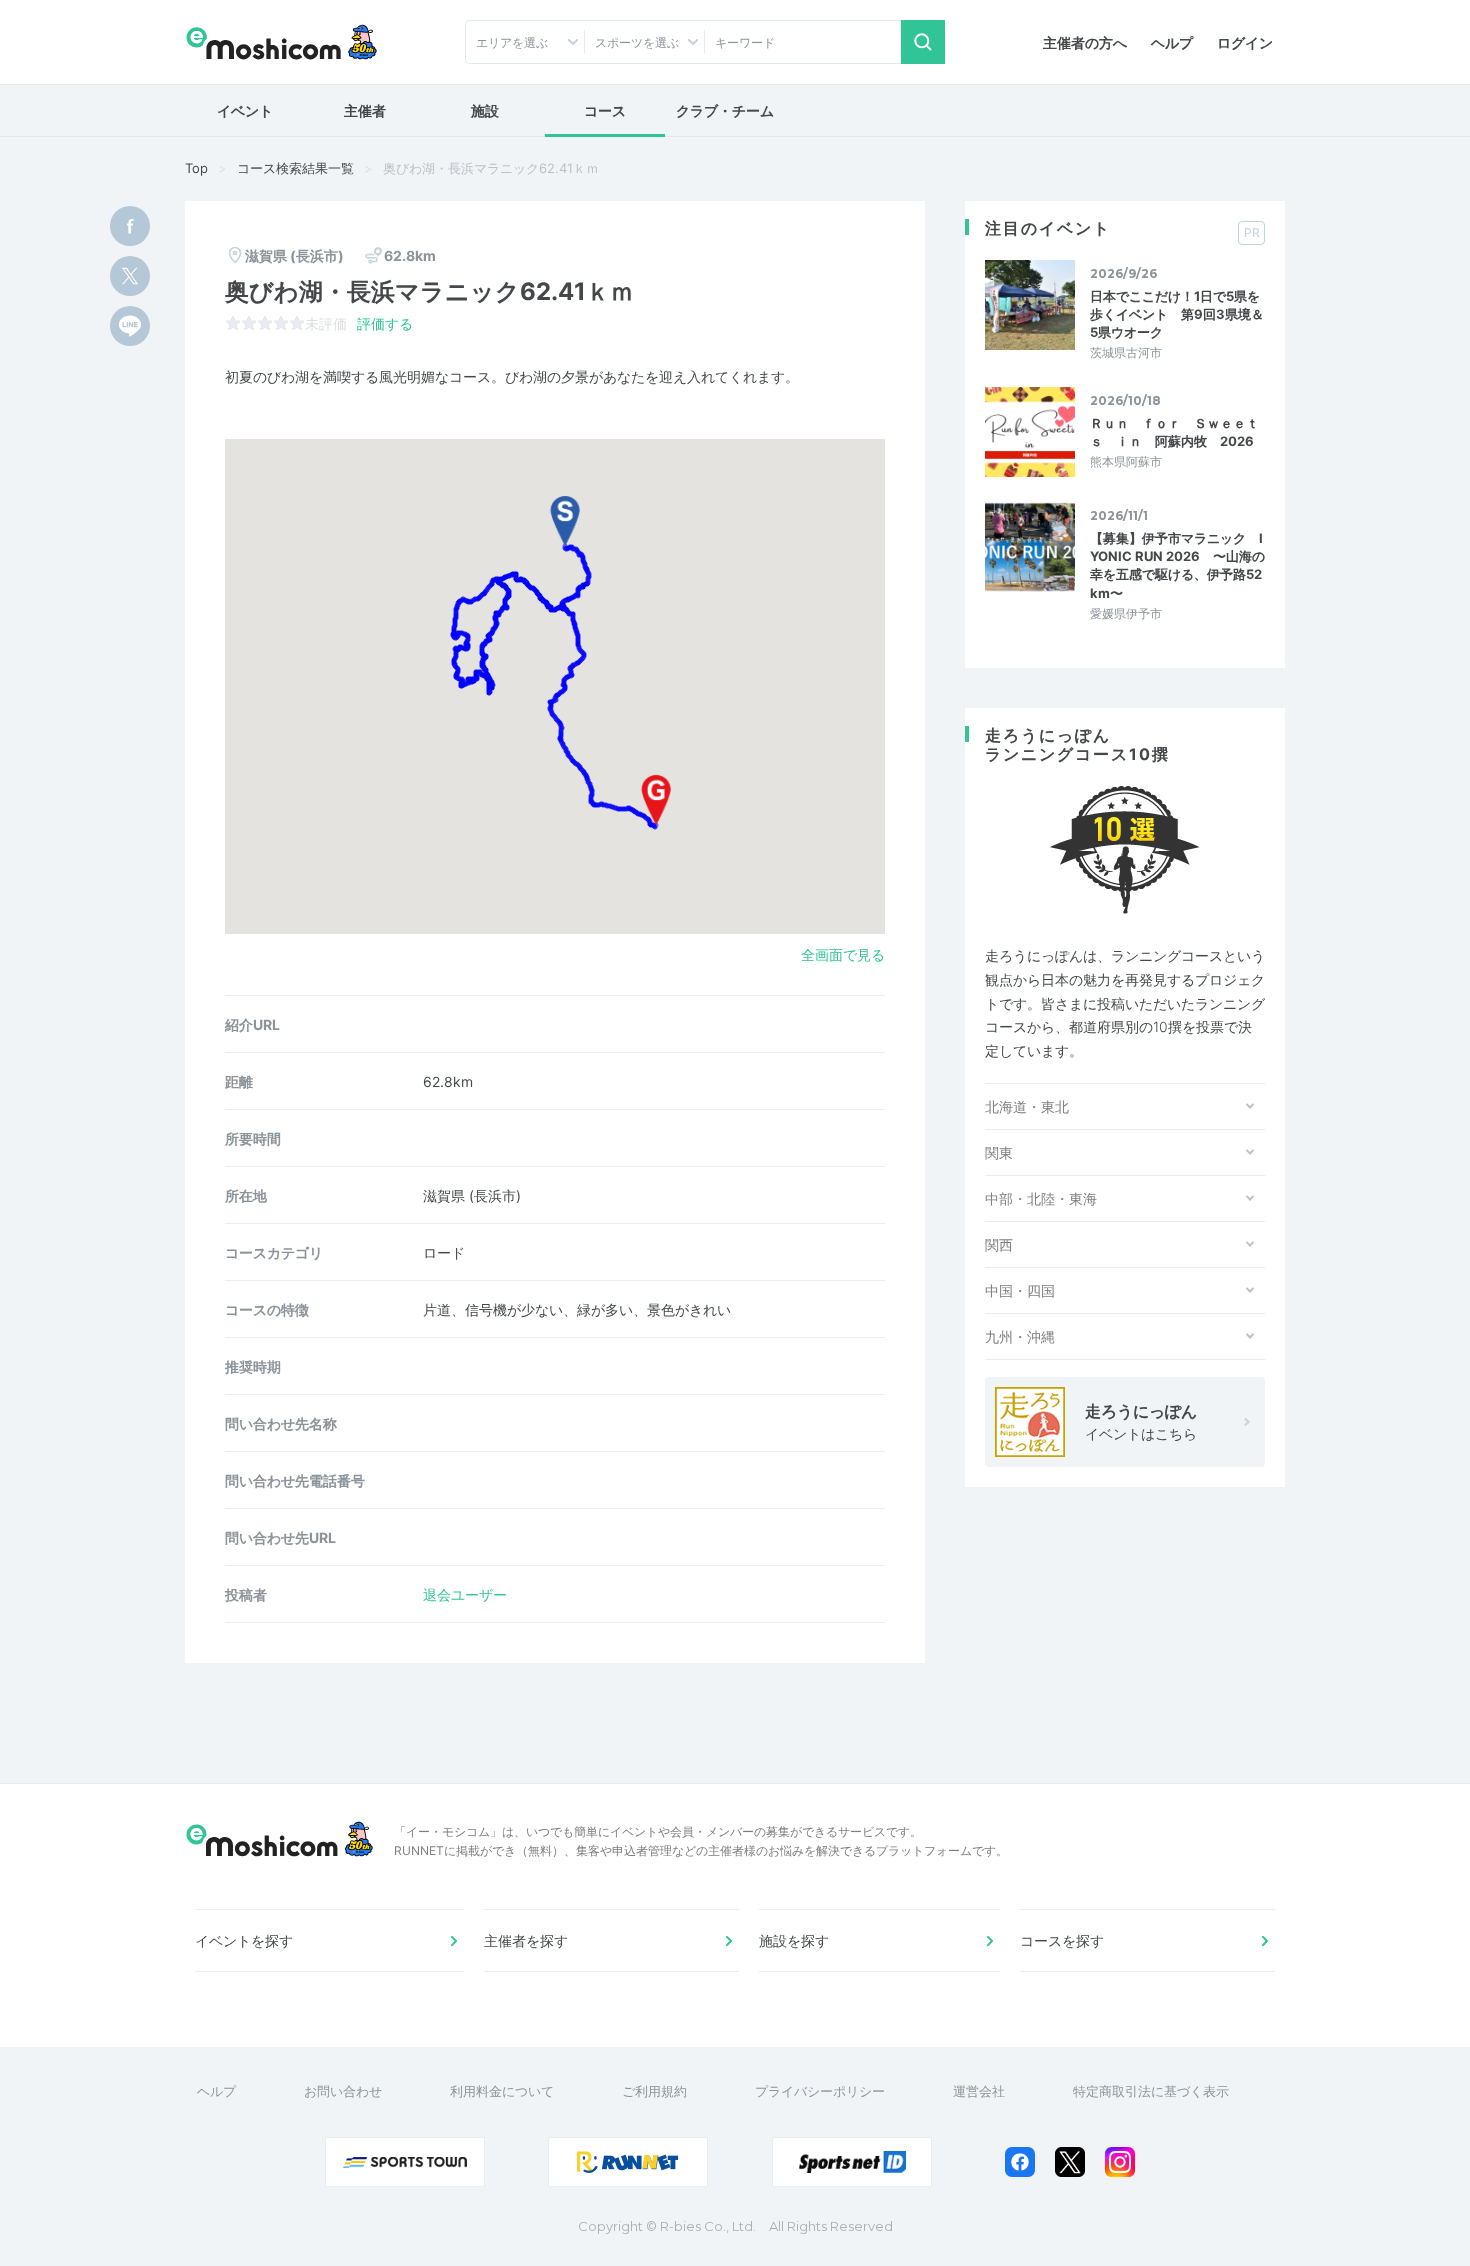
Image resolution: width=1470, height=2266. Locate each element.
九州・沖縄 (1020, 1336)
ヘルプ (1172, 42)
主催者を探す (526, 1940)
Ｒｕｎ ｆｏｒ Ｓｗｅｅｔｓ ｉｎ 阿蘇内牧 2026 (1174, 432)
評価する (385, 323)
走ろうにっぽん (1141, 1421)
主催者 (365, 110)
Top (196, 168)
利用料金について (502, 2091)
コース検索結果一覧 (295, 168)
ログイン (1245, 42)
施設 (485, 110)
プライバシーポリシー (820, 2091)
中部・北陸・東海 (1041, 1198)
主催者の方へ (1085, 42)
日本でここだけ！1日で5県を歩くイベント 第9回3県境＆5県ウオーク (1177, 314)
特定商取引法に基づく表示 (1151, 2091)
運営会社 (979, 2091)
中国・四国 (1020, 1290)
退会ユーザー (465, 1594)
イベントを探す (244, 1940)
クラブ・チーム (725, 110)
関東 (999, 1152)
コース (605, 110)
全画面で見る (843, 954)
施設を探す (794, 1940)
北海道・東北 (1027, 1106)
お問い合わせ (343, 2091)
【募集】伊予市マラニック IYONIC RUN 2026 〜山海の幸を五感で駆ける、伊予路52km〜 (1177, 565)
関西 (999, 1244)
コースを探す (1062, 1940)
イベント (245, 110)
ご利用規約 (654, 2091)
